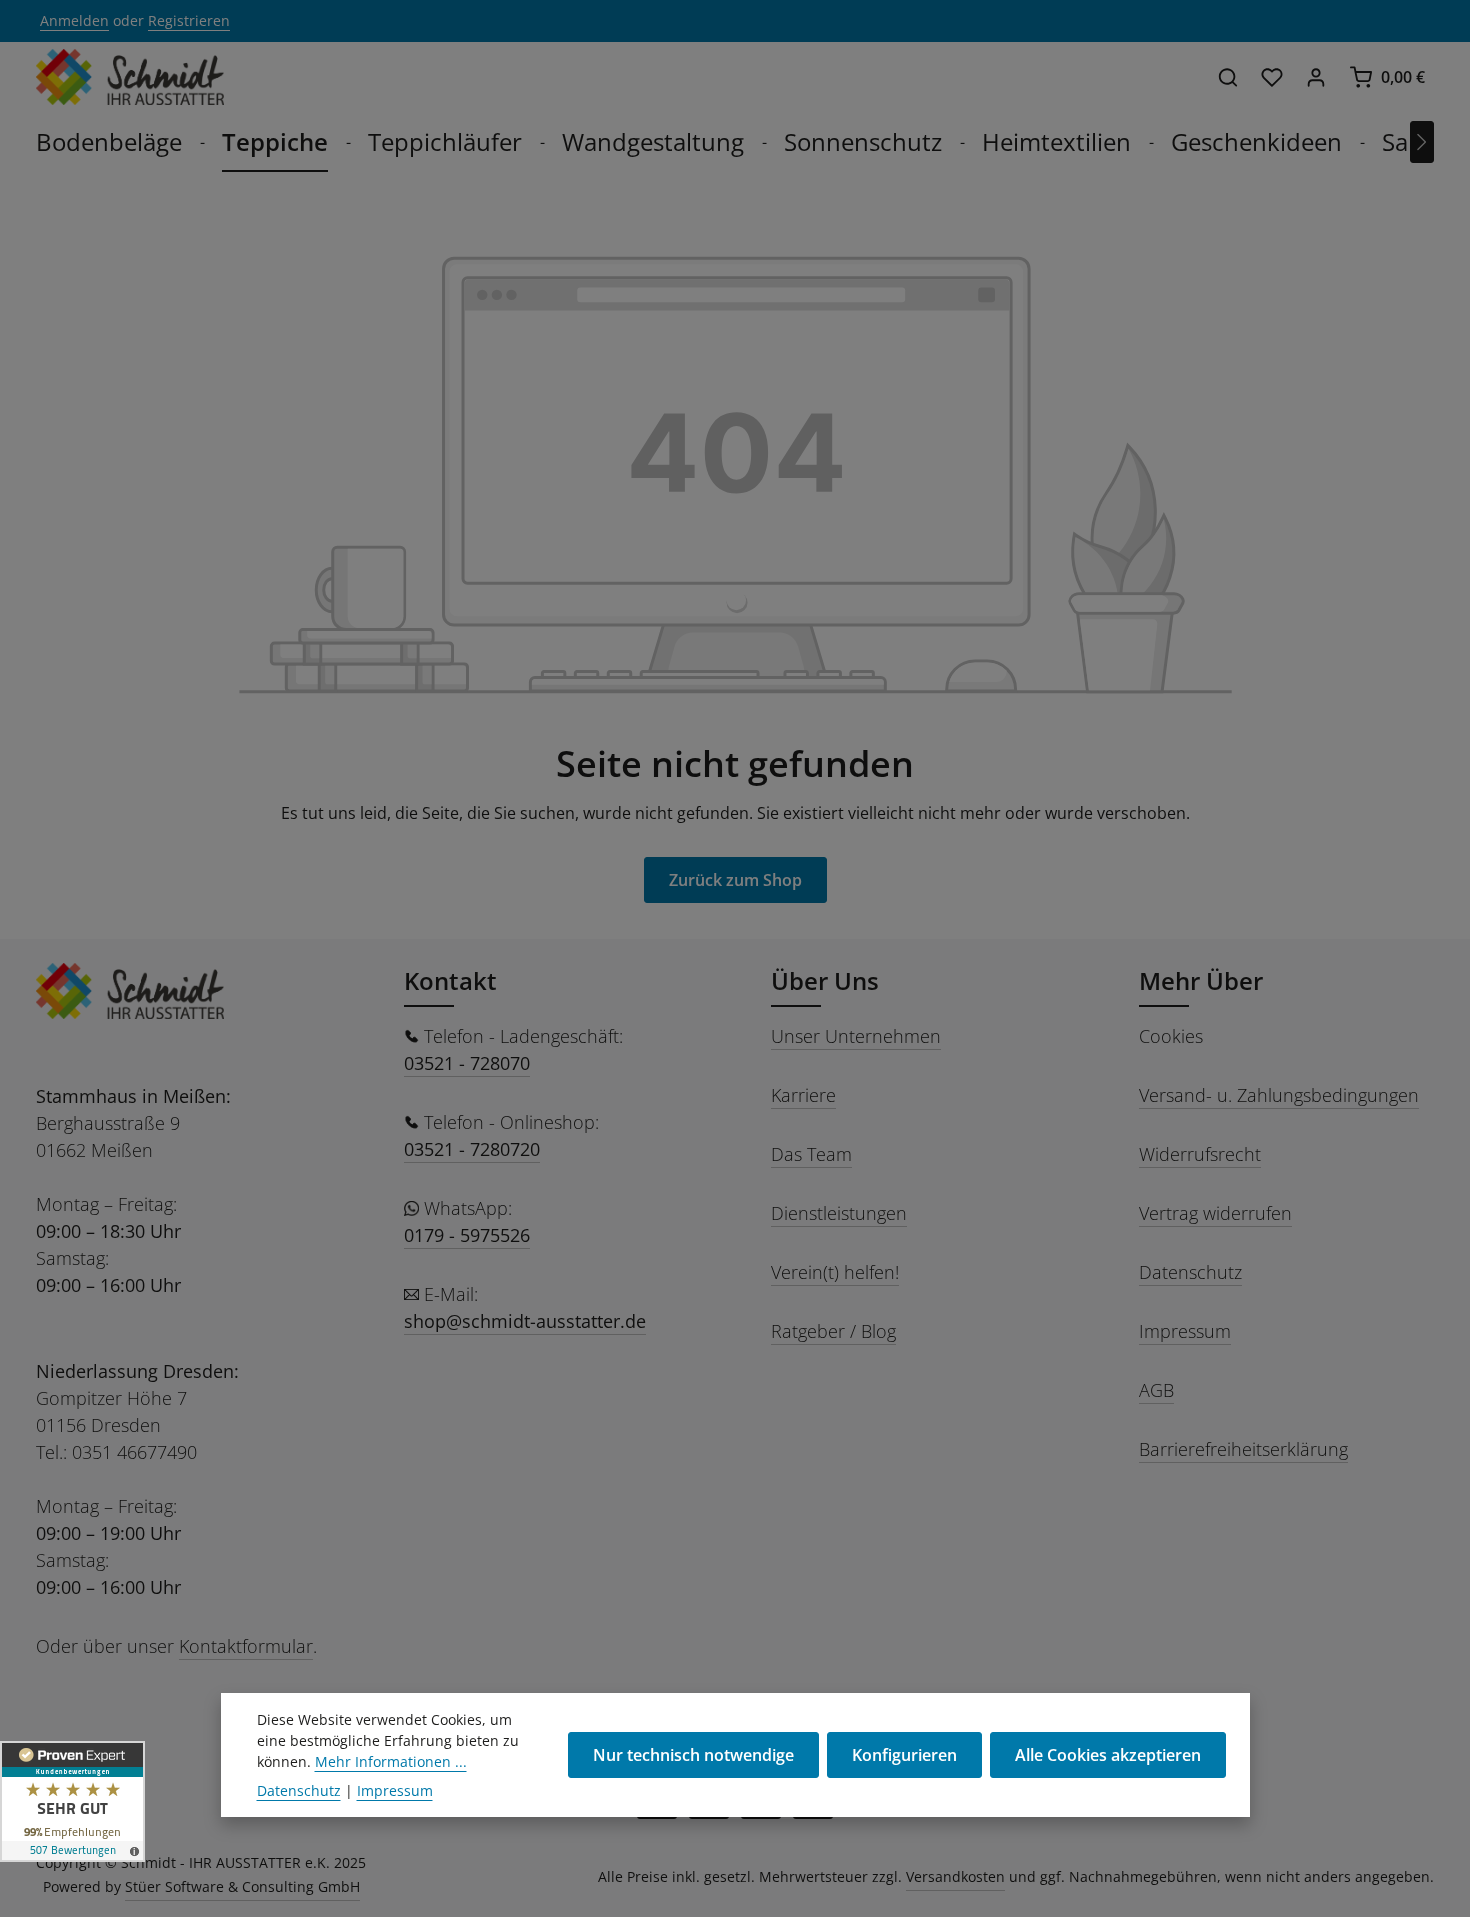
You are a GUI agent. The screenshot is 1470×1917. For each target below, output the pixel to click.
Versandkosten (955, 1876)
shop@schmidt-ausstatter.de (525, 1321)
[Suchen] (1228, 77)
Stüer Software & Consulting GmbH (242, 1886)
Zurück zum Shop (735, 880)
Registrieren (189, 21)
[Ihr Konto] (1316, 77)
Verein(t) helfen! (835, 1272)
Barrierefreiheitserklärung (1243, 1449)
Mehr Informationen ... (391, 1761)
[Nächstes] (1422, 142)
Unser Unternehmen (856, 1036)
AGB (1156, 1390)
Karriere (803, 1095)
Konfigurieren (904, 1755)
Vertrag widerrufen (1215, 1213)
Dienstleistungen (839, 1213)
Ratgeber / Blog (833, 1331)
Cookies (1171, 1036)
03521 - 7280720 (472, 1149)
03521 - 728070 (467, 1063)
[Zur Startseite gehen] (130, 77)
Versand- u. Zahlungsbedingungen (1279, 1095)
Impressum (1185, 1331)
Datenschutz (1190, 1272)
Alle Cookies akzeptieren (1108, 1755)
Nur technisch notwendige (693, 1755)
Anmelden (74, 21)
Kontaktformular (246, 1646)
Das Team (811, 1154)
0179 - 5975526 (467, 1235)
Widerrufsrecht (1200, 1154)
